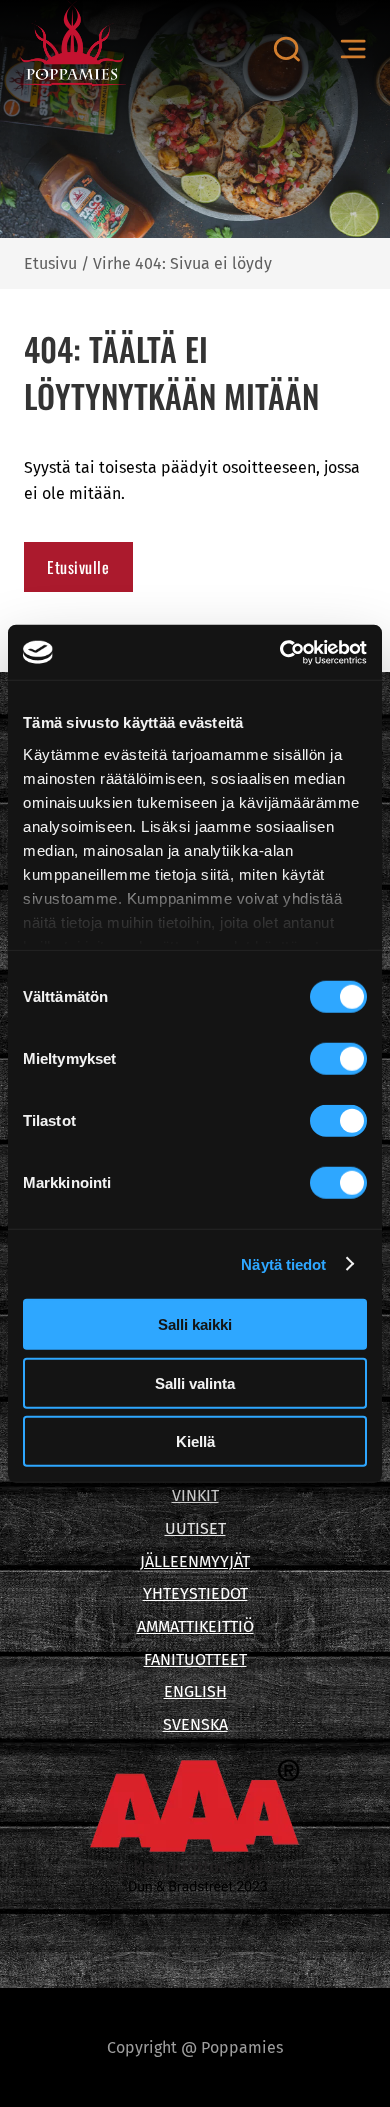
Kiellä (195, 1441)
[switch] (338, 1059)
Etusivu (50, 263)
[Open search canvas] (286, 49)
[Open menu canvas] (353, 49)
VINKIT (195, 1495)
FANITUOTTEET (195, 1659)
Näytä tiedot (283, 1263)
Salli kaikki (195, 1324)
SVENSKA (195, 1724)
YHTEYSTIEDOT (195, 1593)
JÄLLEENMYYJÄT (195, 1561)
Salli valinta (195, 1382)
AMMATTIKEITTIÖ (195, 1626)
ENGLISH (195, 1691)
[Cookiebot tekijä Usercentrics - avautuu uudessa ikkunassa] (280, 652)
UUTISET (195, 1528)
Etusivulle (78, 567)
